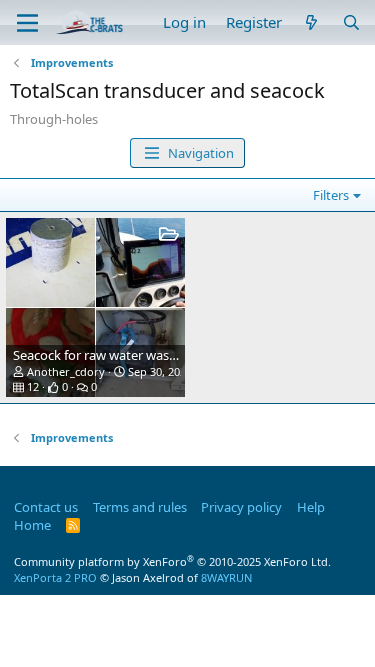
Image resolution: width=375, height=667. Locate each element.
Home (32, 525)
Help (311, 507)
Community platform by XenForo (172, 561)
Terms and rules (140, 507)
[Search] (351, 22)
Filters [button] (331, 195)
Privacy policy (241, 507)
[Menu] (27, 23)
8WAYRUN (226, 577)
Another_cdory (66, 371)
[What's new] (311, 22)
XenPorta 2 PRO (55, 577)
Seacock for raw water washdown (112, 355)
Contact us (46, 507)
